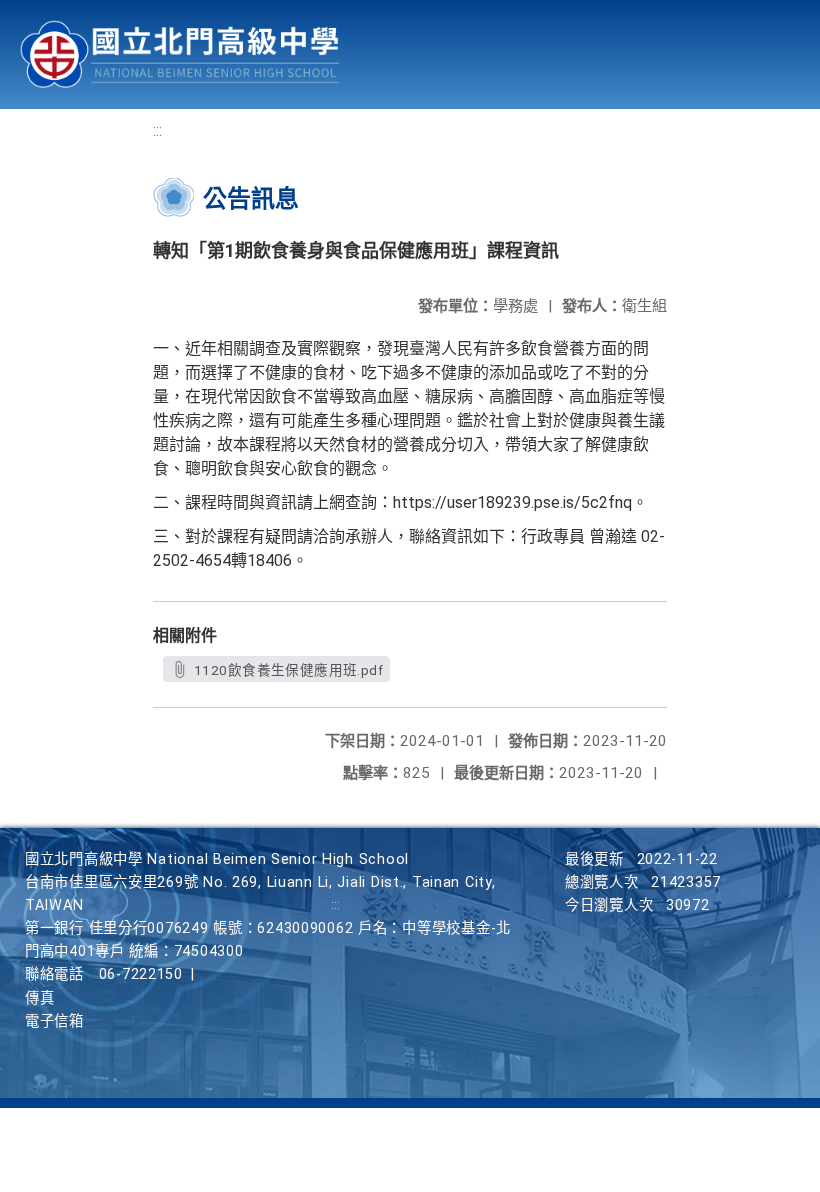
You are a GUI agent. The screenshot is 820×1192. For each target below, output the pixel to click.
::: (157, 130)
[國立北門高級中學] (180, 54)
